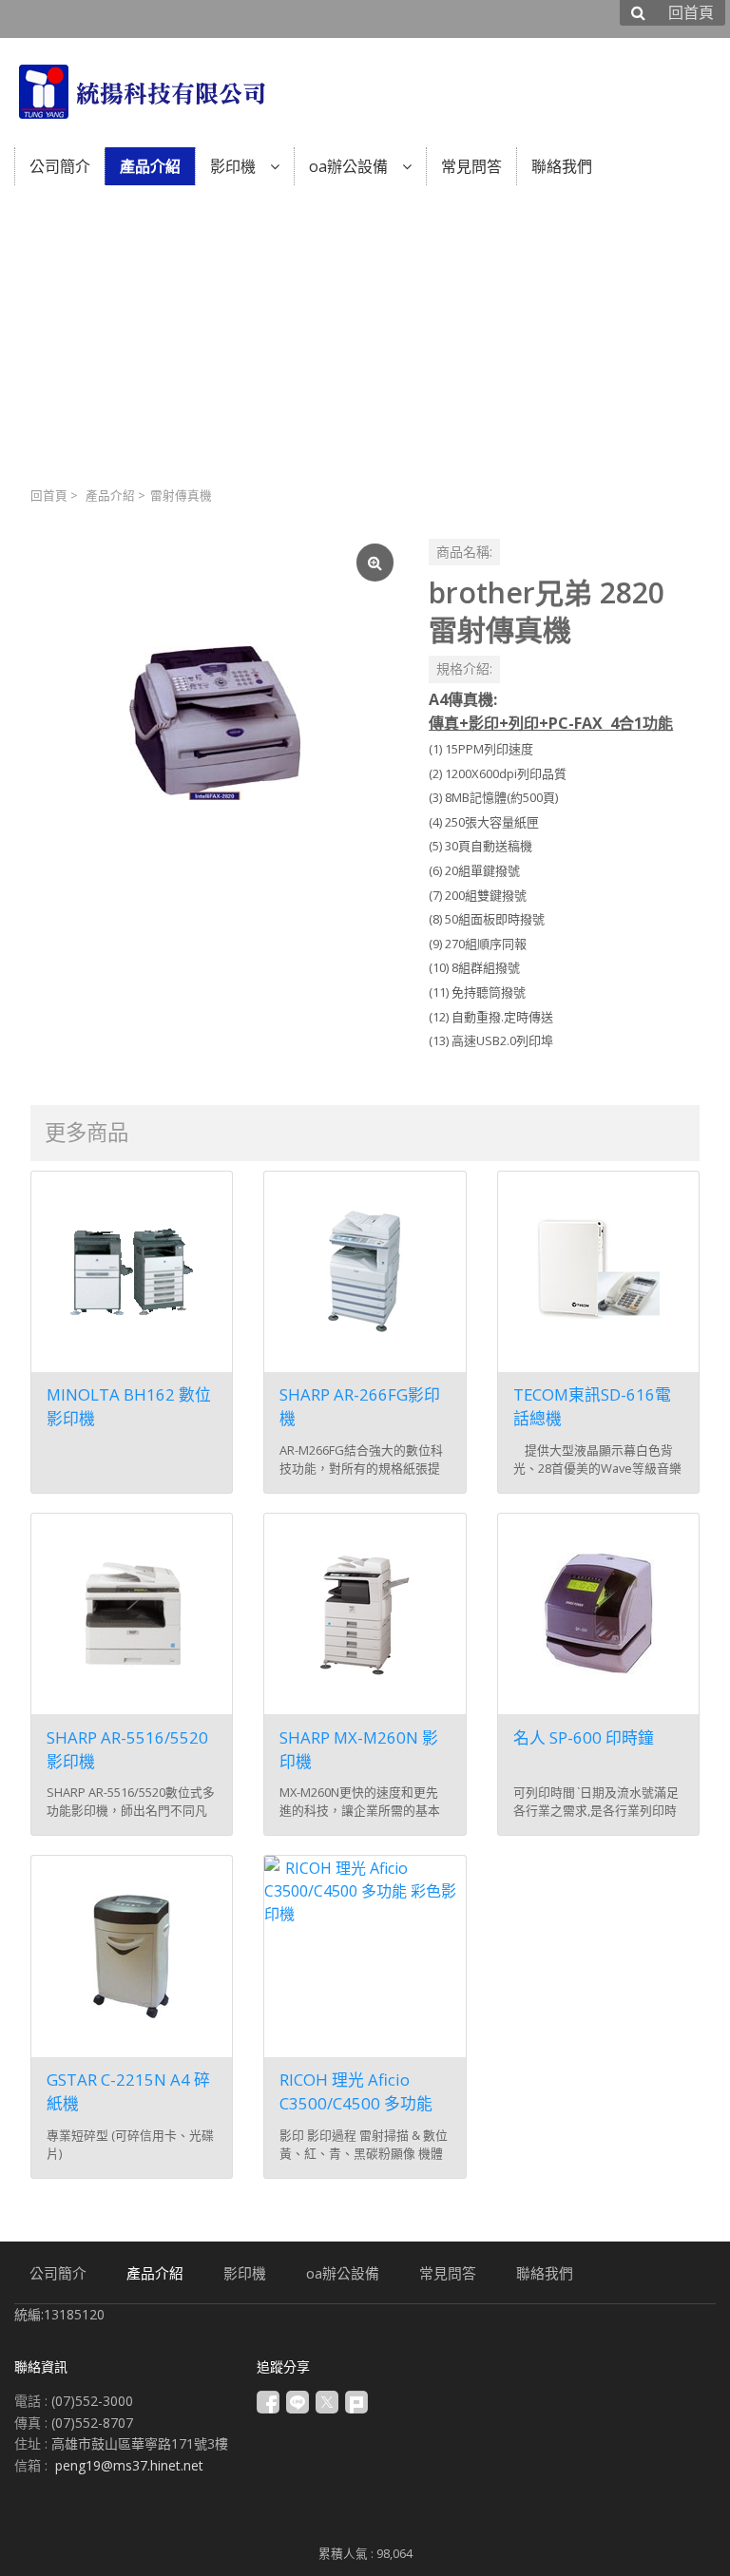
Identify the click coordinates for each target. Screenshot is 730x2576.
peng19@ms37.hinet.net (129, 2465)
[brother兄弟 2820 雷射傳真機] (214, 723)
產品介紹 (110, 496)
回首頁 (49, 496)
